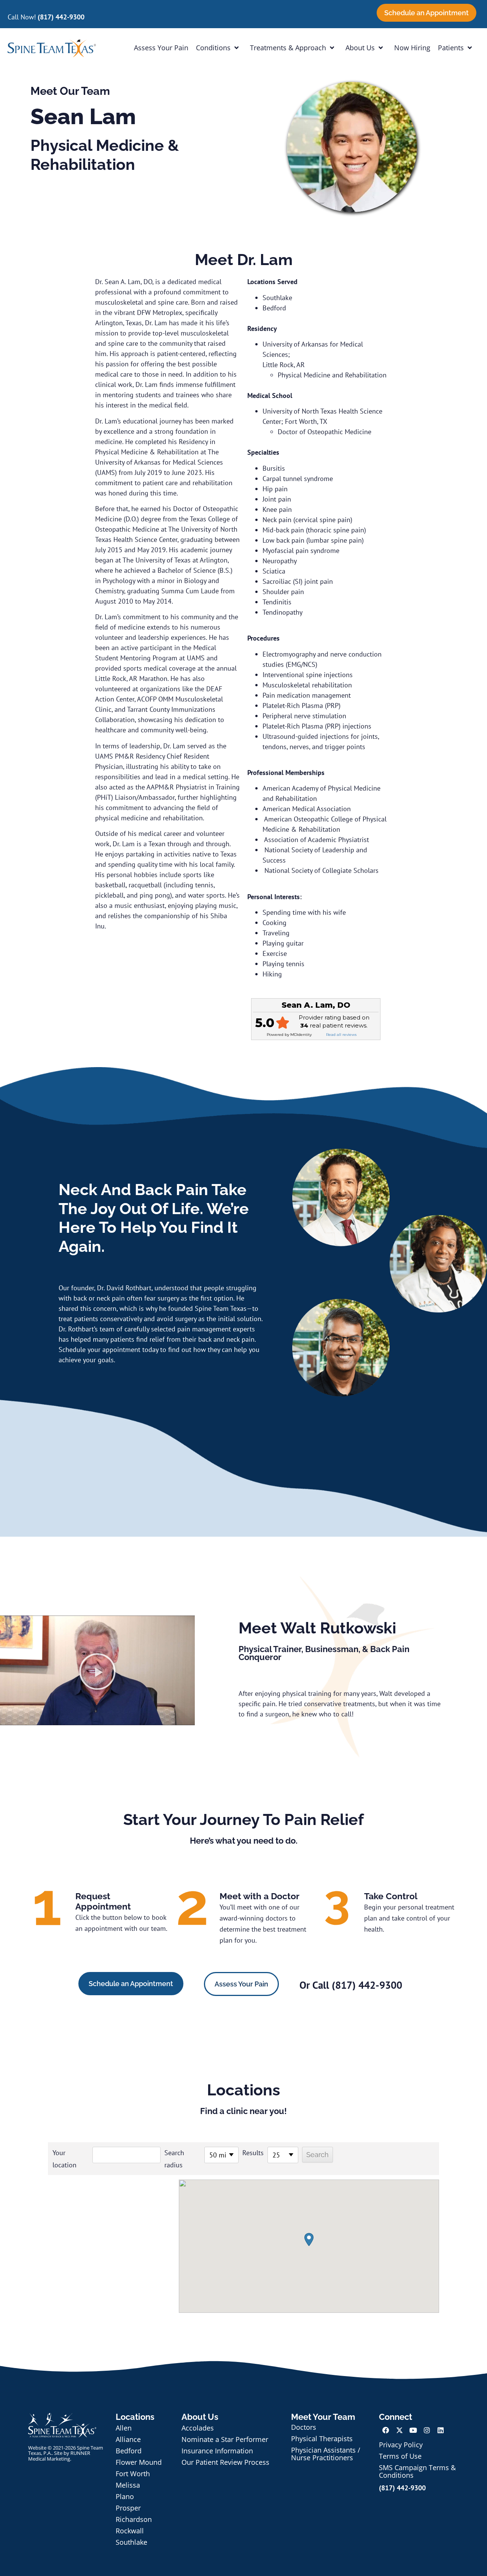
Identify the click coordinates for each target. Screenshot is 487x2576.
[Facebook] (386, 2430)
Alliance (128, 2439)
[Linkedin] (441, 2430)
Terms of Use (400, 2456)
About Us (360, 48)
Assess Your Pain (161, 48)
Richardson (134, 2519)
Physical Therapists (322, 2439)
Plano (125, 2496)
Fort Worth (133, 2474)
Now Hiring (412, 48)
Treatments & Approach (288, 48)
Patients (451, 48)
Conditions (213, 48)
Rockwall (130, 2531)
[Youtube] (413, 2430)
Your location (64, 2159)
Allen (124, 2428)
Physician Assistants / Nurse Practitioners (326, 2454)
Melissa (128, 2485)
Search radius (174, 2159)
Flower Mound (139, 2462)
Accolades (198, 2428)
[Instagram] (427, 2430)
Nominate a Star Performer (225, 2439)
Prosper (128, 2508)
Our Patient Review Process (225, 2462)
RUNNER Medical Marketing (59, 2456)
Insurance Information (217, 2451)
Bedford (129, 2451)
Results (253, 2153)
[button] (97, 1672)
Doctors (304, 2427)
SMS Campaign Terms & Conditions (417, 2471)
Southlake (131, 2542)
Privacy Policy (401, 2445)
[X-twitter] (399, 2430)
